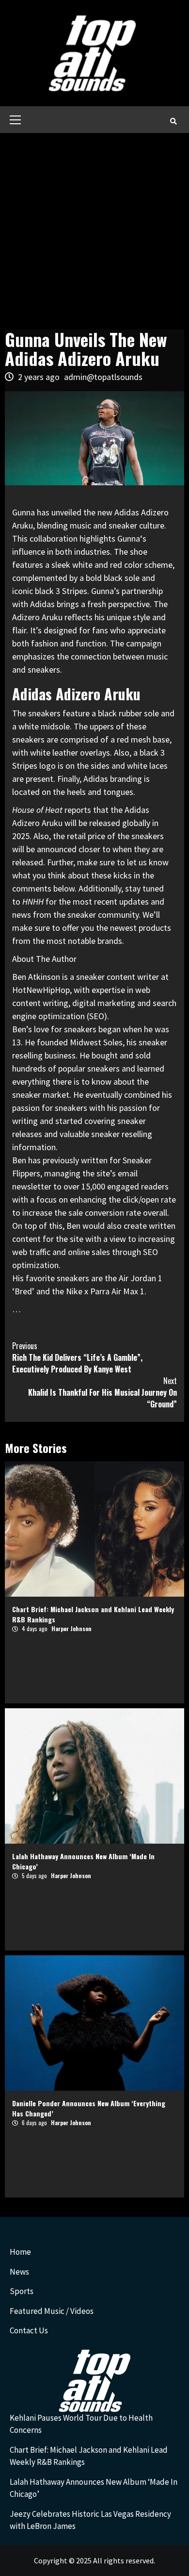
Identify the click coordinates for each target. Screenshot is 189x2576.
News (19, 2272)
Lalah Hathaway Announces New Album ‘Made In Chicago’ (94, 2488)
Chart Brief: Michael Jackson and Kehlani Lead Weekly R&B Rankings (89, 2456)
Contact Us (29, 2330)
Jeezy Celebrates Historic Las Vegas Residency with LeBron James (90, 2520)
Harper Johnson (71, 1628)
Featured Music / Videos (52, 2311)
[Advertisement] (94, 232)
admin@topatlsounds (103, 377)
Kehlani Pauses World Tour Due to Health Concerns (81, 2424)
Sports (22, 2291)
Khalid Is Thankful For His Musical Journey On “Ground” (102, 1392)
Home (20, 2252)
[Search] (173, 121)
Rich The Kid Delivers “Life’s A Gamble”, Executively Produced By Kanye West (77, 1357)
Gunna (129, 538)
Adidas (42, 604)
